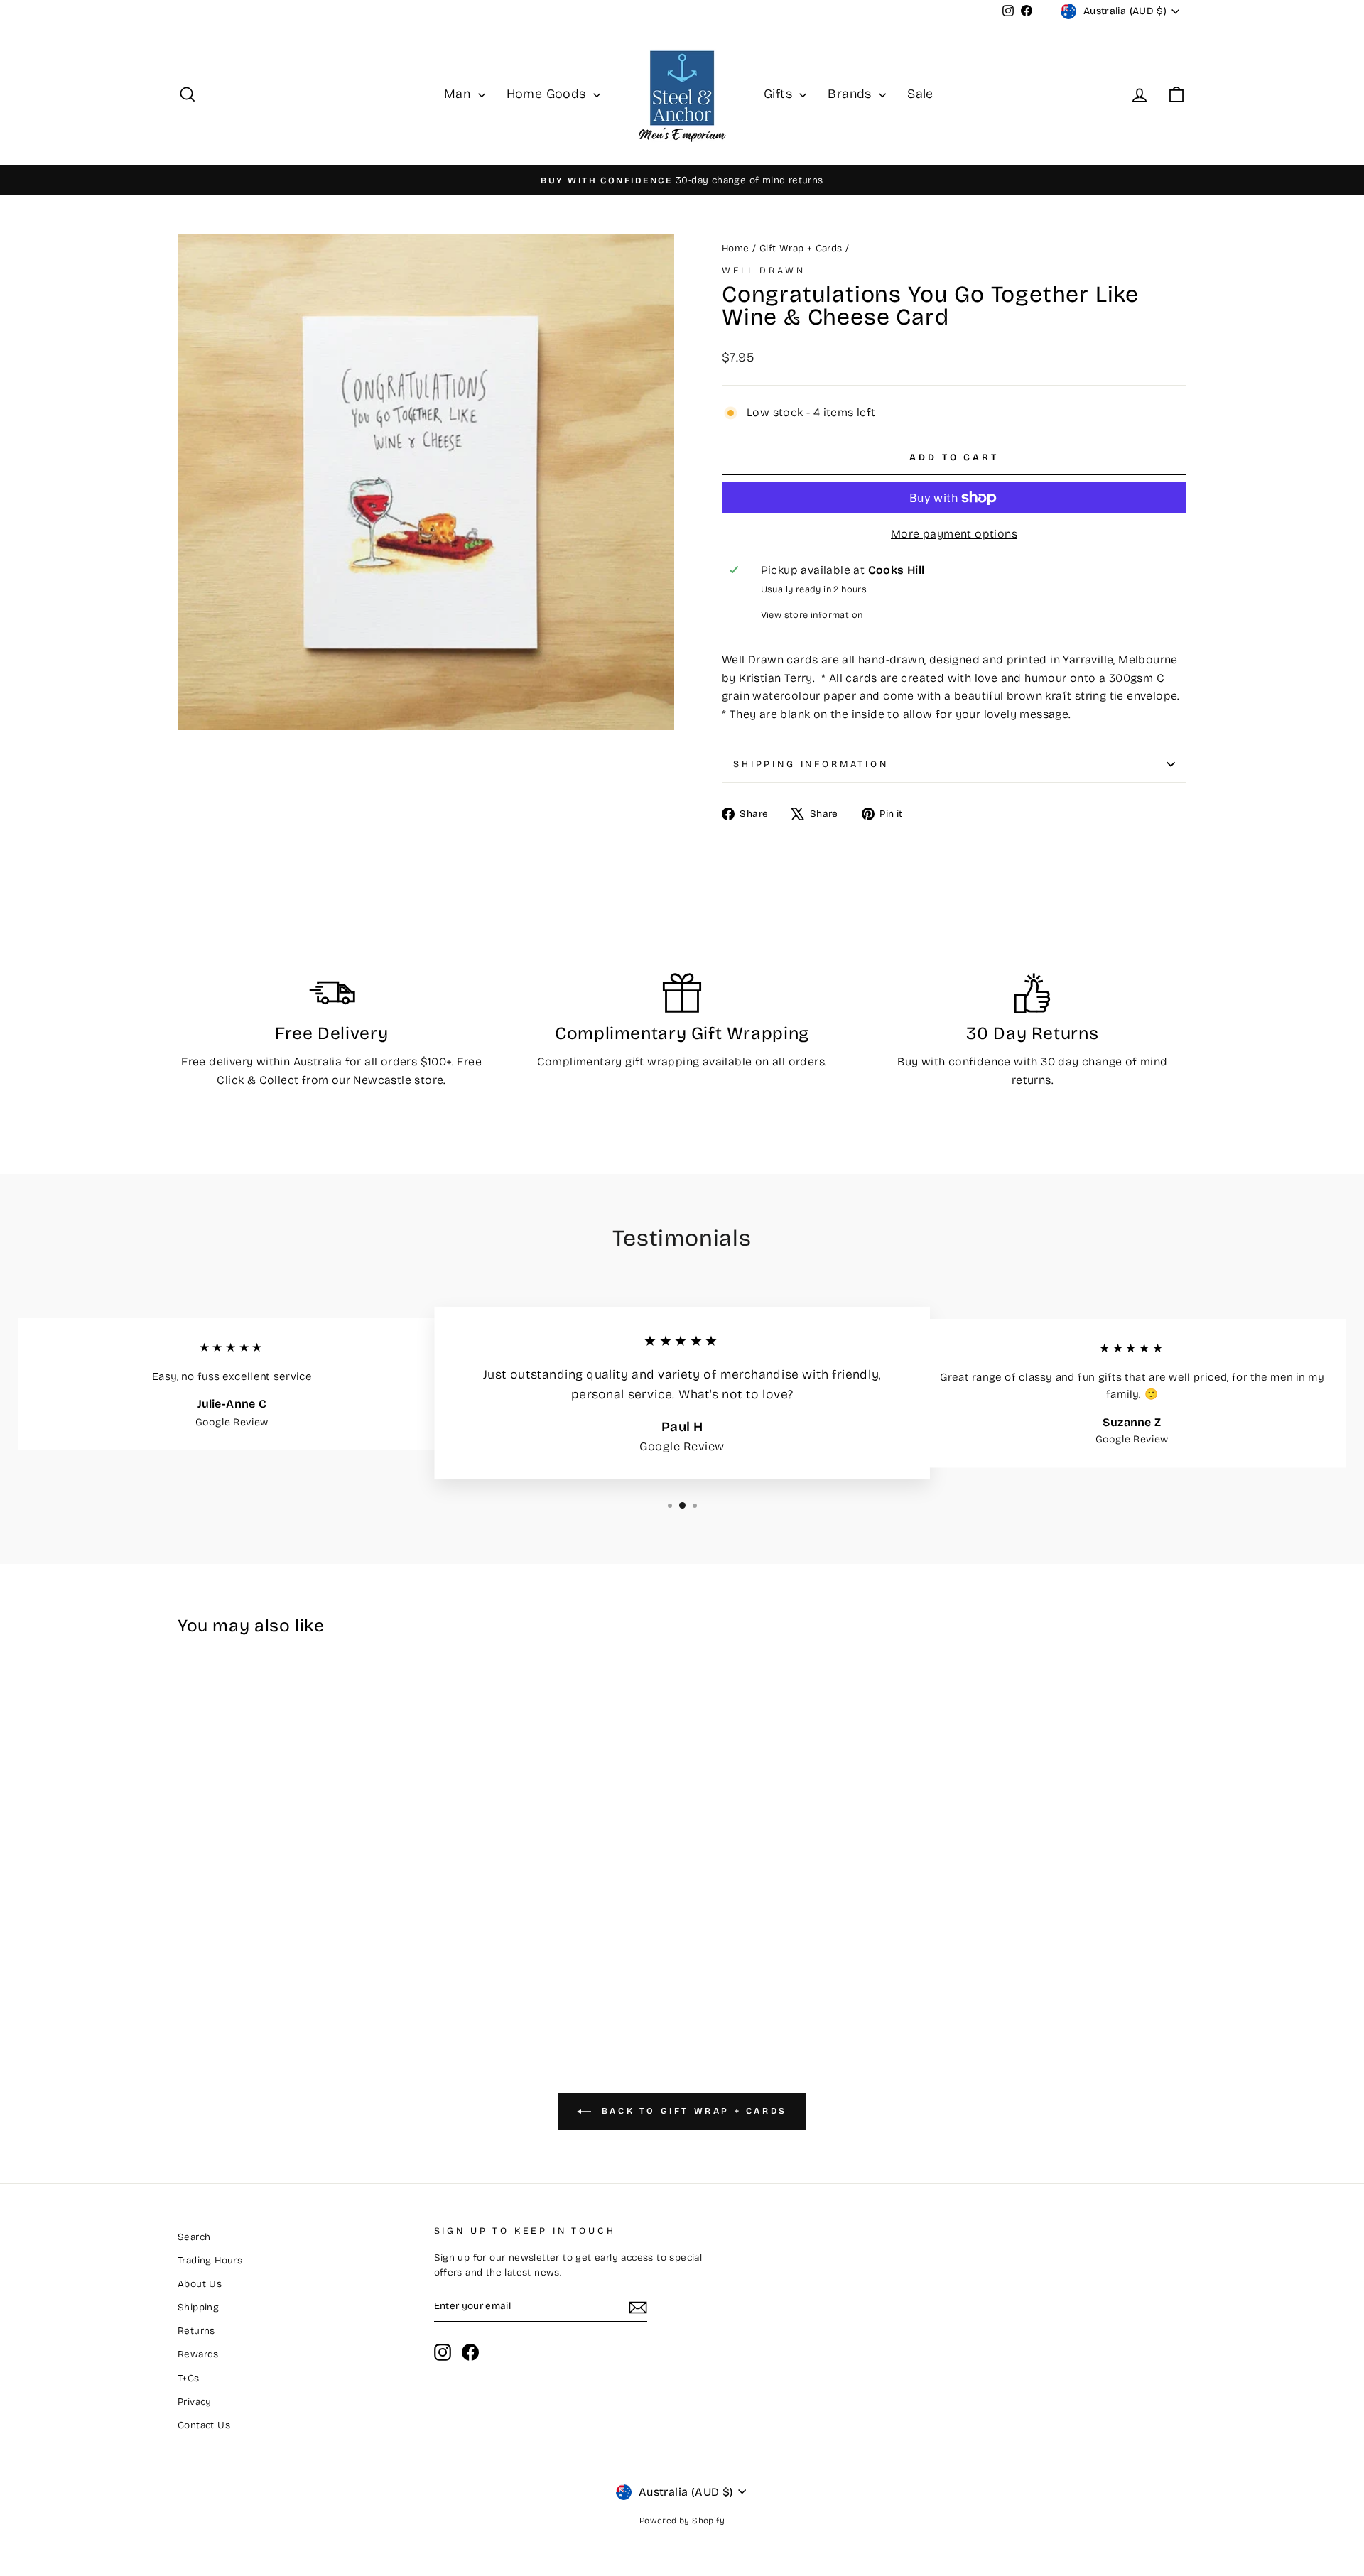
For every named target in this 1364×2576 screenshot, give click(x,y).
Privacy (195, 2402)
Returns (196, 2331)
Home (736, 248)
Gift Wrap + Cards (801, 248)
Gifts (780, 94)
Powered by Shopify (682, 2521)
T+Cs (189, 2378)
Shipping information (811, 764)
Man (459, 94)
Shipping (198, 2307)
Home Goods (548, 94)
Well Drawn (763, 270)
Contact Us (204, 2425)
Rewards (198, 2354)
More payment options (954, 534)
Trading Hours (210, 2260)
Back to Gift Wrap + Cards (692, 2111)
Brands (851, 94)
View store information (812, 615)
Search (194, 2237)
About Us (200, 2284)
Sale (920, 94)
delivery (231, 1061)
